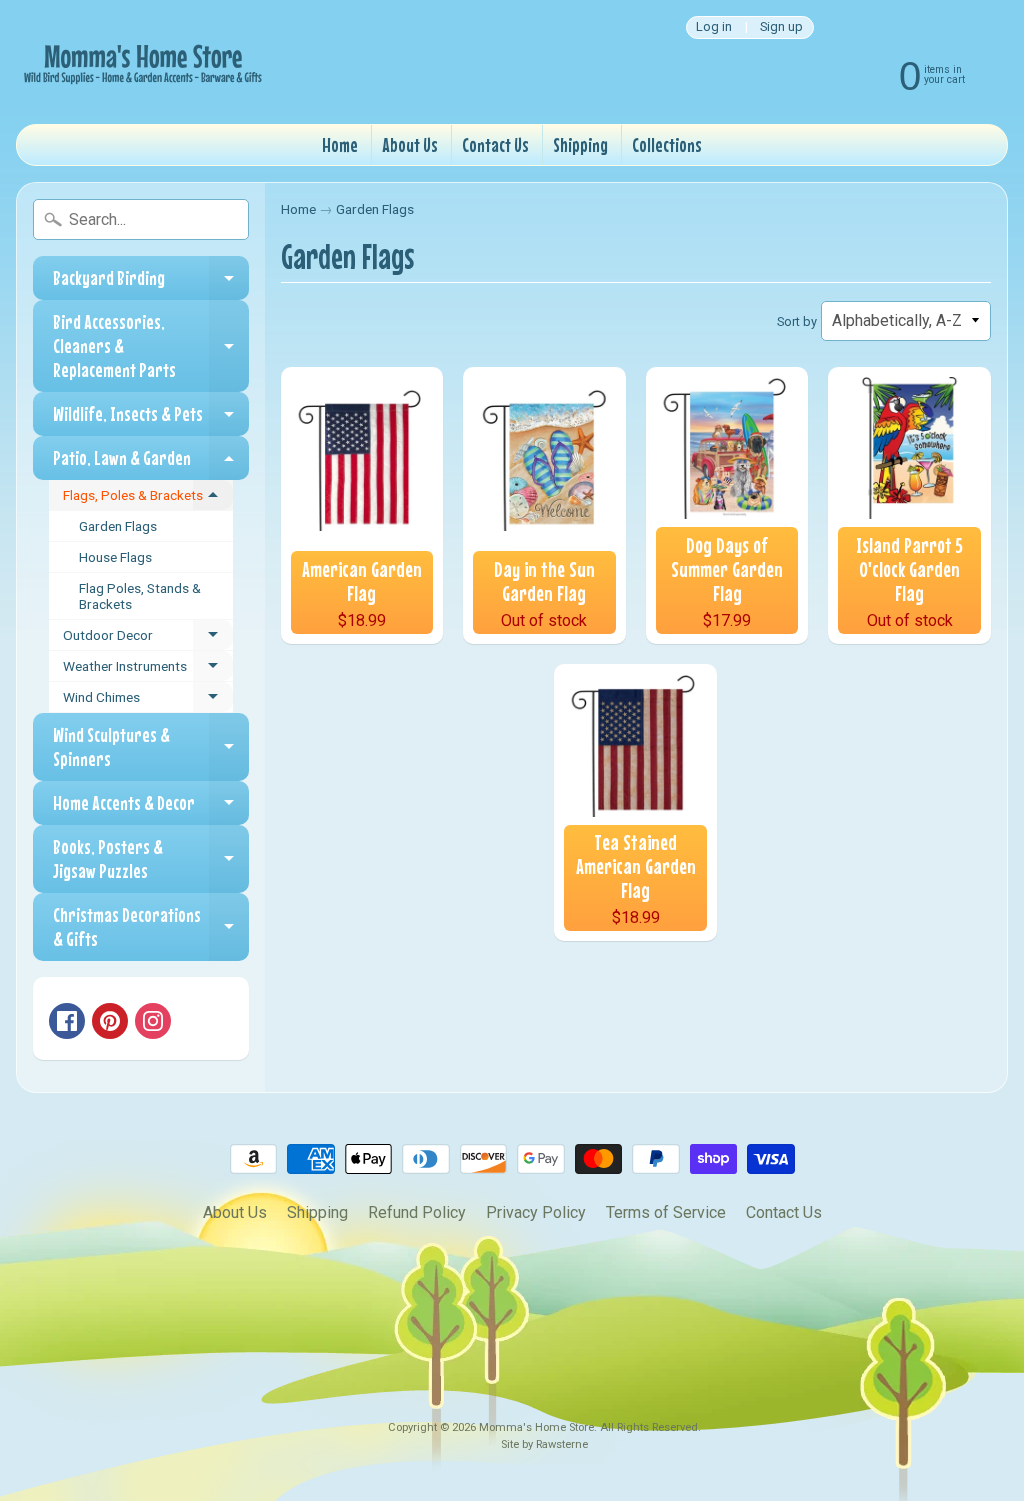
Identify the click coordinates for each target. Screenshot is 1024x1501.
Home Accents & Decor (151, 808)
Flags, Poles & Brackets (148, 499)
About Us (410, 144)
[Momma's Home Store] (141, 62)
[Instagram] (153, 1021)
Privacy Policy (536, 1212)
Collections (667, 144)
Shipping (580, 144)
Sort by (797, 321)
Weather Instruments (148, 670)
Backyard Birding (151, 283)
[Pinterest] (110, 1021)
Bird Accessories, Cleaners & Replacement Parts (151, 345)
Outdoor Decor (148, 639)
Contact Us (495, 144)
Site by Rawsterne (544, 1444)
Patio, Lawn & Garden (151, 463)
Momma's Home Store (536, 1427)
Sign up (781, 27)
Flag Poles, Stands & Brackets (140, 596)
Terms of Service (666, 1212)
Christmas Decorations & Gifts (151, 927)
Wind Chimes (148, 701)
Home (340, 144)
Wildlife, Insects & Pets (151, 419)
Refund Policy (417, 1212)
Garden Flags (118, 526)
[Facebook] (67, 1021)
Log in (714, 27)
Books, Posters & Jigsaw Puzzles (151, 859)
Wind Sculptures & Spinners (151, 747)
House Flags (115, 557)
